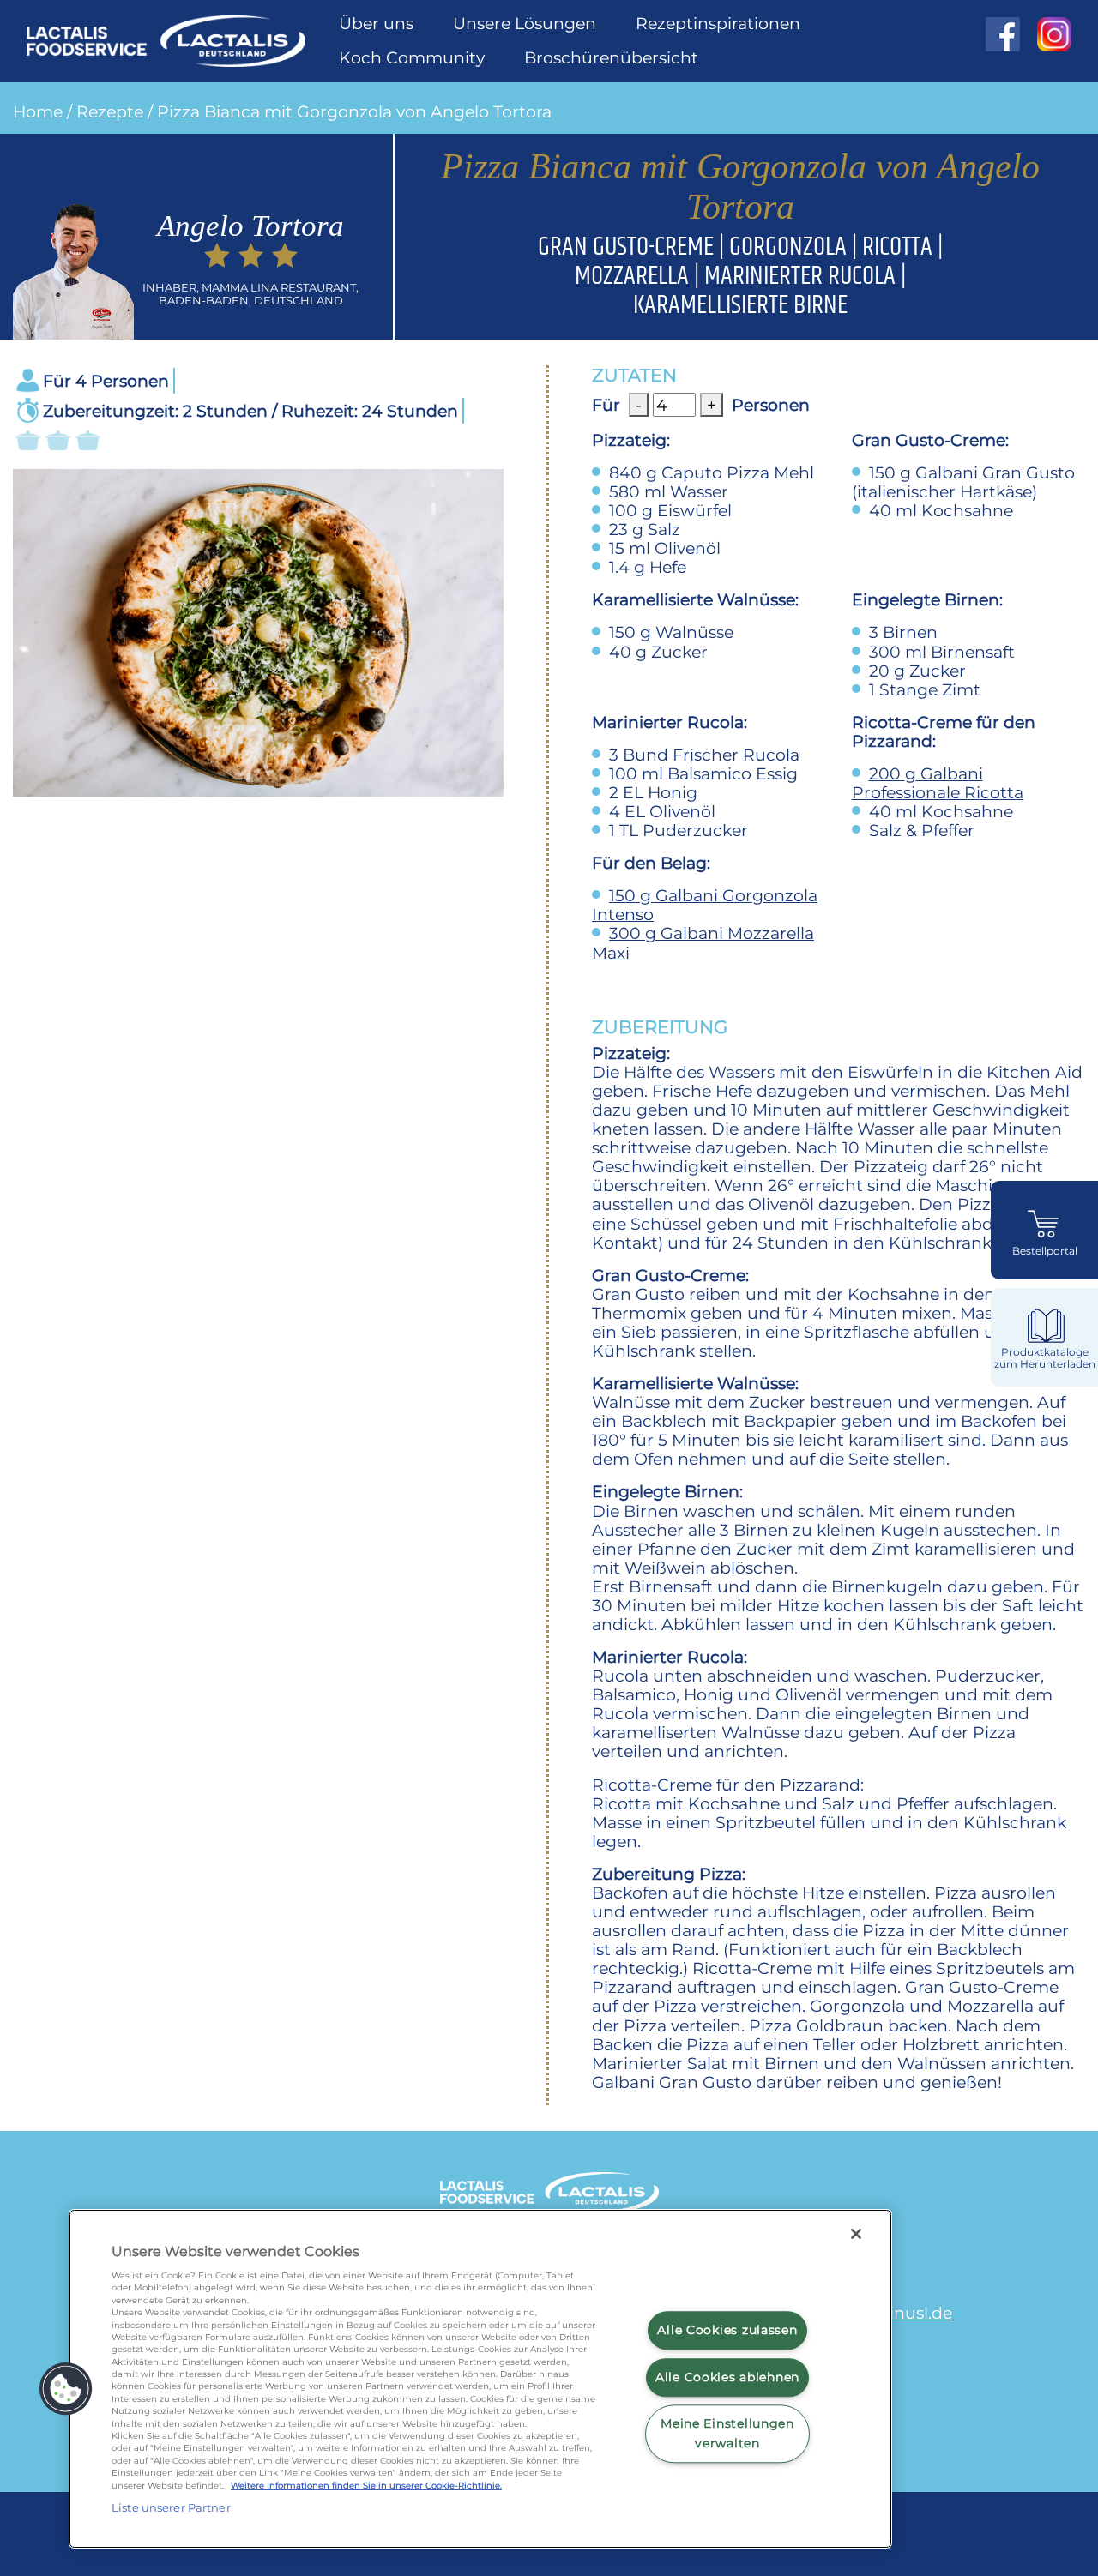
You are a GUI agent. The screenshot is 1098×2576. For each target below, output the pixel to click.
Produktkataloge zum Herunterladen (1045, 1358)
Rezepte (110, 111)
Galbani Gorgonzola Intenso (705, 905)
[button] (66, 2389)
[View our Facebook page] (1003, 34)
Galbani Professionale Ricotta (938, 783)
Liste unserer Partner (171, 2507)
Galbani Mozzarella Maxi (703, 942)
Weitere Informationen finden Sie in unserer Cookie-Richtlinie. (366, 2486)
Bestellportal (1045, 1251)
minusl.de (912, 2313)
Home (38, 111)
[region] (480, 2379)
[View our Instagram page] (1046, 34)
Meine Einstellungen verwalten (727, 2434)
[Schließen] (856, 2234)
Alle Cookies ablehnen (727, 2377)
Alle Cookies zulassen (727, 2330)
